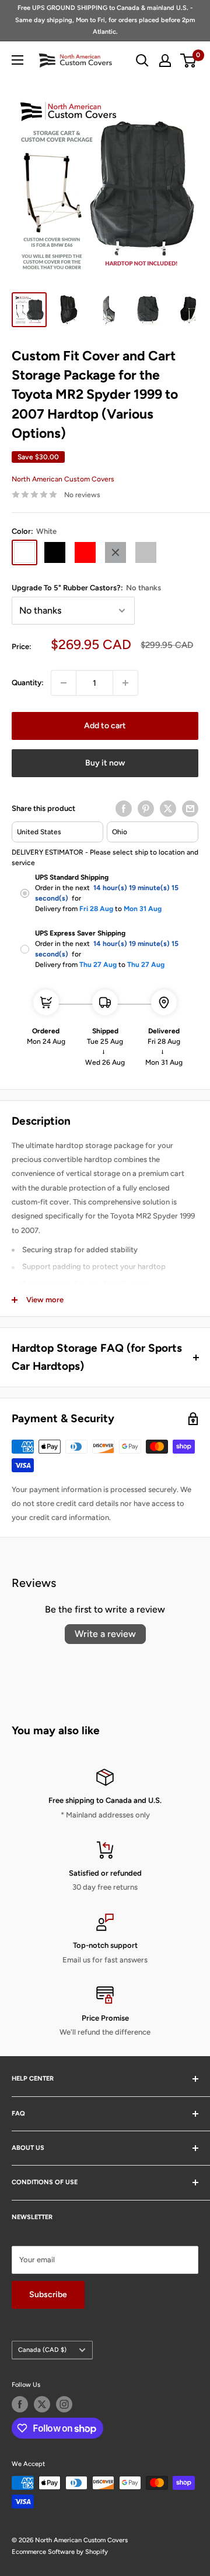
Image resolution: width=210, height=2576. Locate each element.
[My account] (165, 61)
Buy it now (105, 763)
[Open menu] (17, 60)
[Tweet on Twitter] (168, 809)
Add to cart (105, 726)
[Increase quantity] (125, 683)
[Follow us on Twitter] (42, 2404)
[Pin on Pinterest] (146, 809)
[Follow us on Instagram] (64, 2404)
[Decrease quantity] (64, 683)
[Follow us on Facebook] (20, 2404)
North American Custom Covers (63, 479)
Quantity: (28, 683)
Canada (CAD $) (42, 2350)
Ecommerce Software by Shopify (60, 2552)
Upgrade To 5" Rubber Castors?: (86, 588)
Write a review (105, 1634)
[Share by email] (190, 809)
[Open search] (142, 61)
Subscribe (48, 2295)
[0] (189, 61)
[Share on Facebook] (124, 809)
